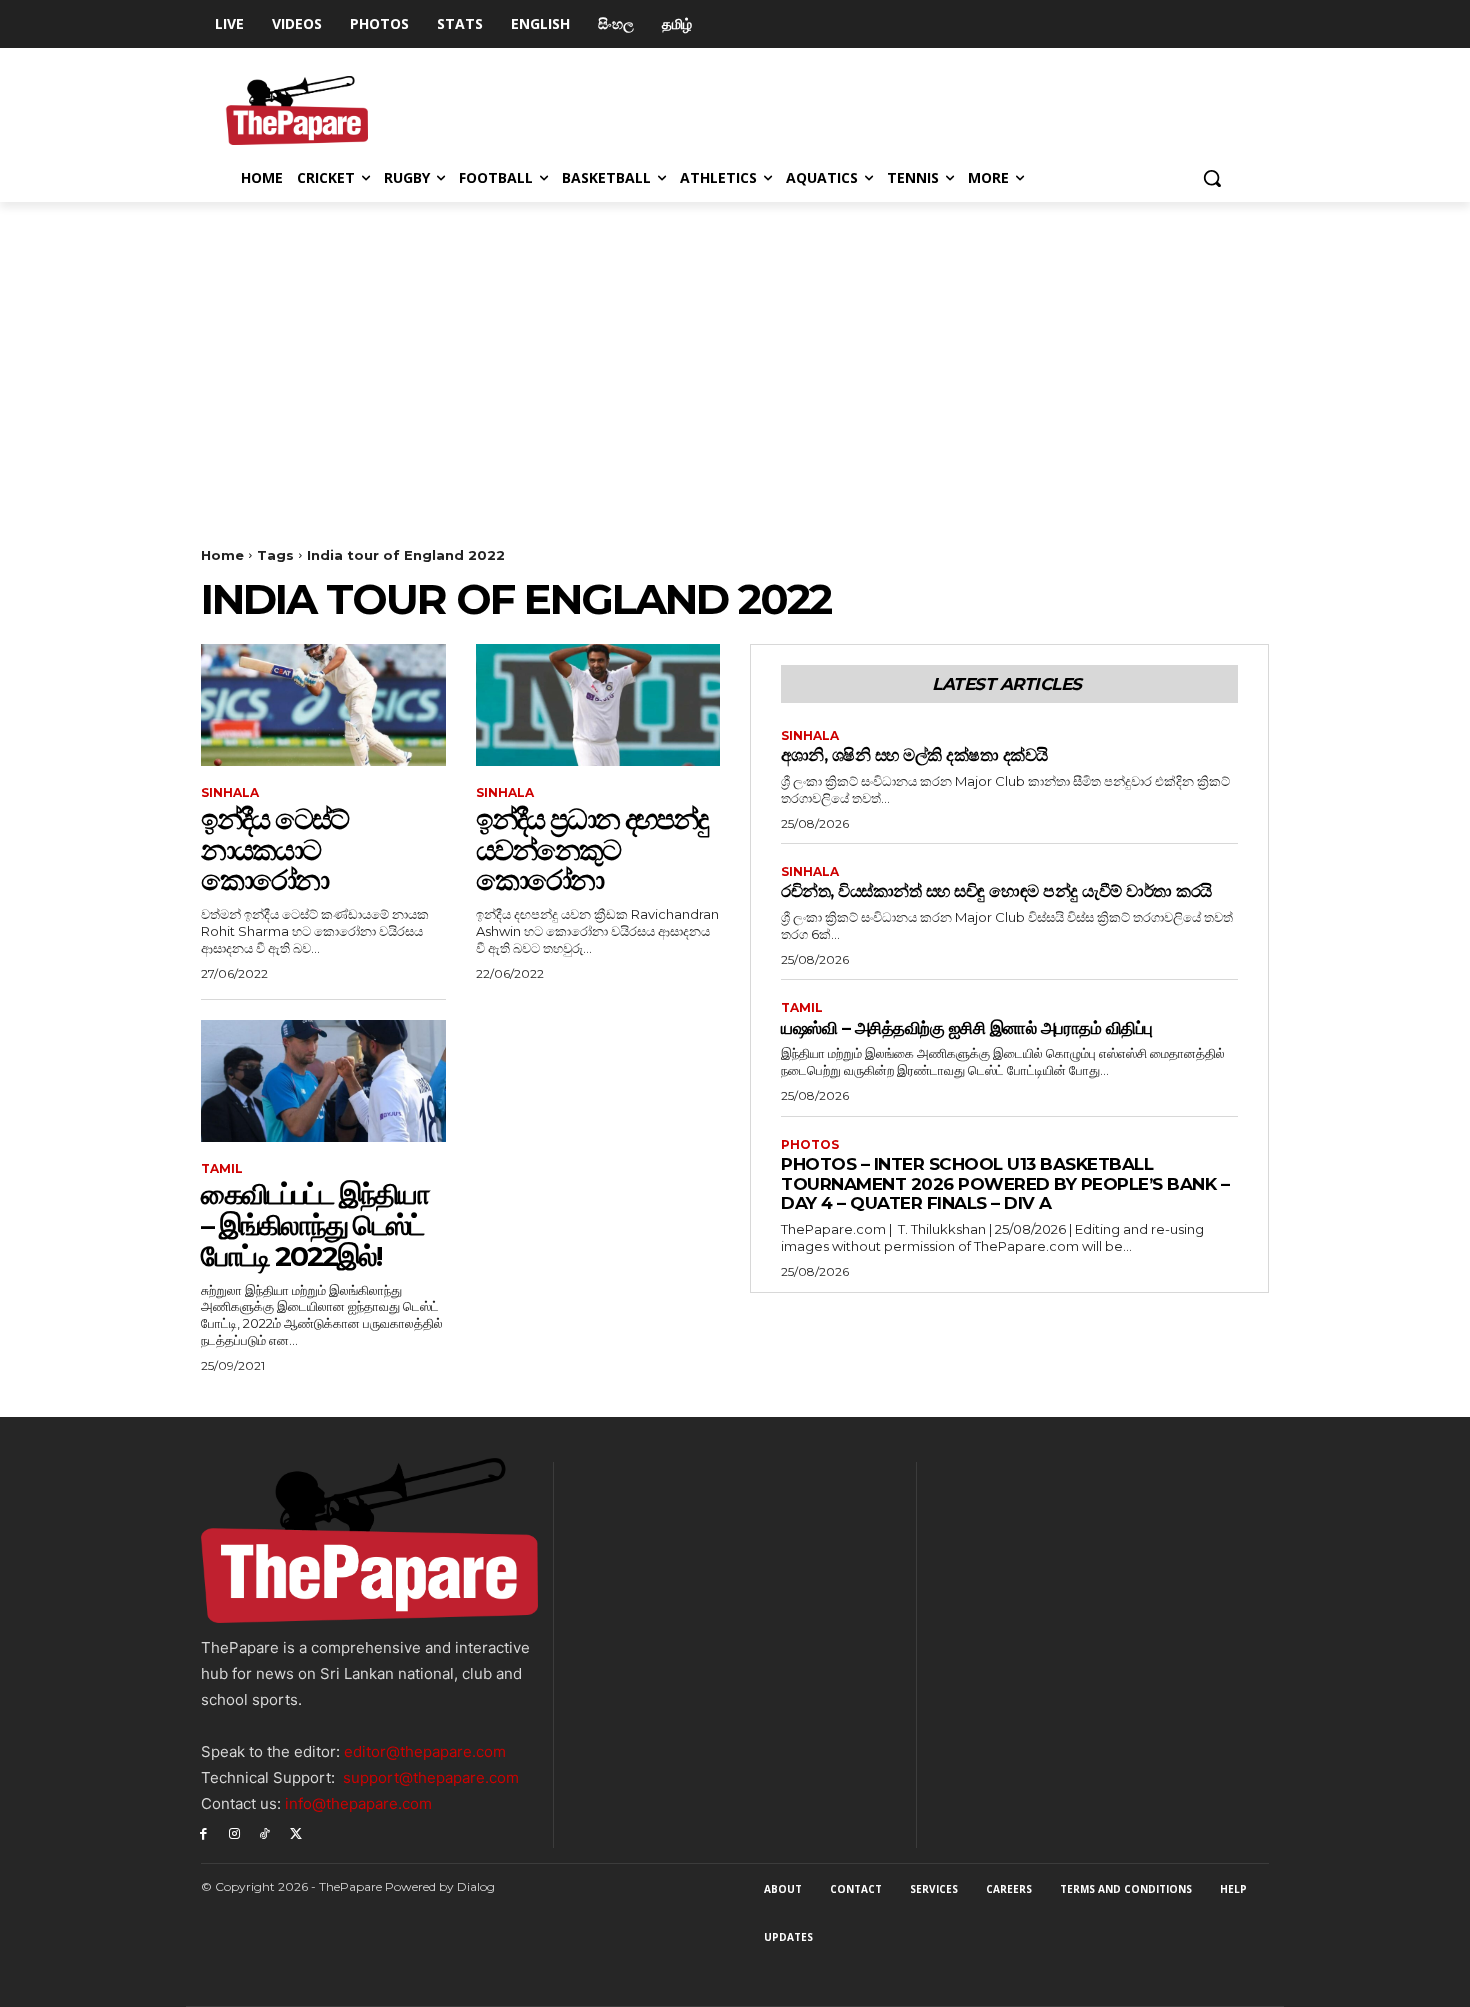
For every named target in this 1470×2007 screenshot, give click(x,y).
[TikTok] (265, 1833)
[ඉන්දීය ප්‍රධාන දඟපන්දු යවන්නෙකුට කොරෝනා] (598, 705)
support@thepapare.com (431, 1777)
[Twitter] (295, 1833)
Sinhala (230, 793)
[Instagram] (234, 1833)
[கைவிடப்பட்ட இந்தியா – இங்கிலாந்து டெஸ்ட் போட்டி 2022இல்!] (323, 1081)
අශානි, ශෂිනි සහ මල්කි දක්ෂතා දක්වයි (914, 755)
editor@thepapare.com (425, 1751)
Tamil (222, 1169)
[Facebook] (203, 1833)
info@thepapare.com (358, 1803)
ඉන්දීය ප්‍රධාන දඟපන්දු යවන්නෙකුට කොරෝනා (592, 850)
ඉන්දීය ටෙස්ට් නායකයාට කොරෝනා (274, 850)
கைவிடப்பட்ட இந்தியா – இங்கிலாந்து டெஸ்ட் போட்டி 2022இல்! (315, 1225)
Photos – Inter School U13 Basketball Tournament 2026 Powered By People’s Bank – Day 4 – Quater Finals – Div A (1005, 1183)
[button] (1212, 178)
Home (222, 555)
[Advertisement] (735, 352)
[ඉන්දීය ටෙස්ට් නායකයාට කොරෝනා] (323, 705)
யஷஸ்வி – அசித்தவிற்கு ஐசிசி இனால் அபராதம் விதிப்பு (967, 1028)
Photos (810, 1145)
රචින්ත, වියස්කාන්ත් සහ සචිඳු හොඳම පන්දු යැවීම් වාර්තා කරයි (996, 891)
